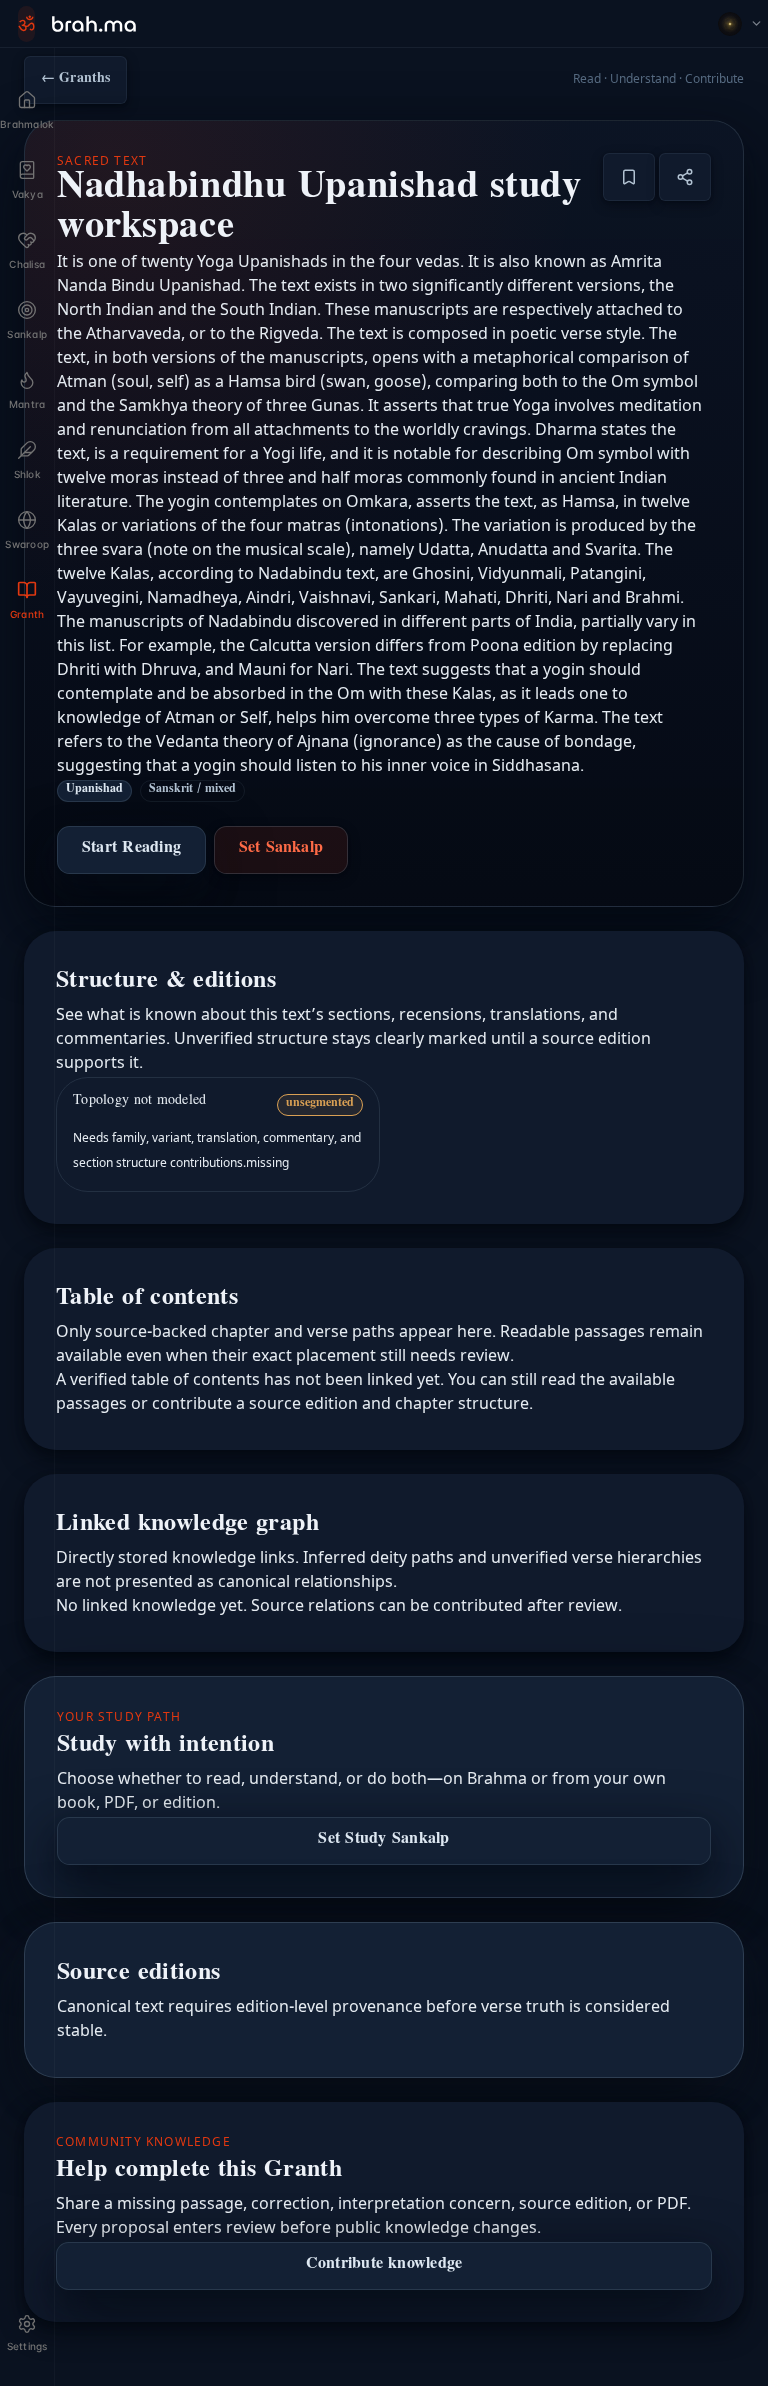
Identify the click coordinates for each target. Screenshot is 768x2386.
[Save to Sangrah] (629, 177)
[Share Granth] (685, 177)
